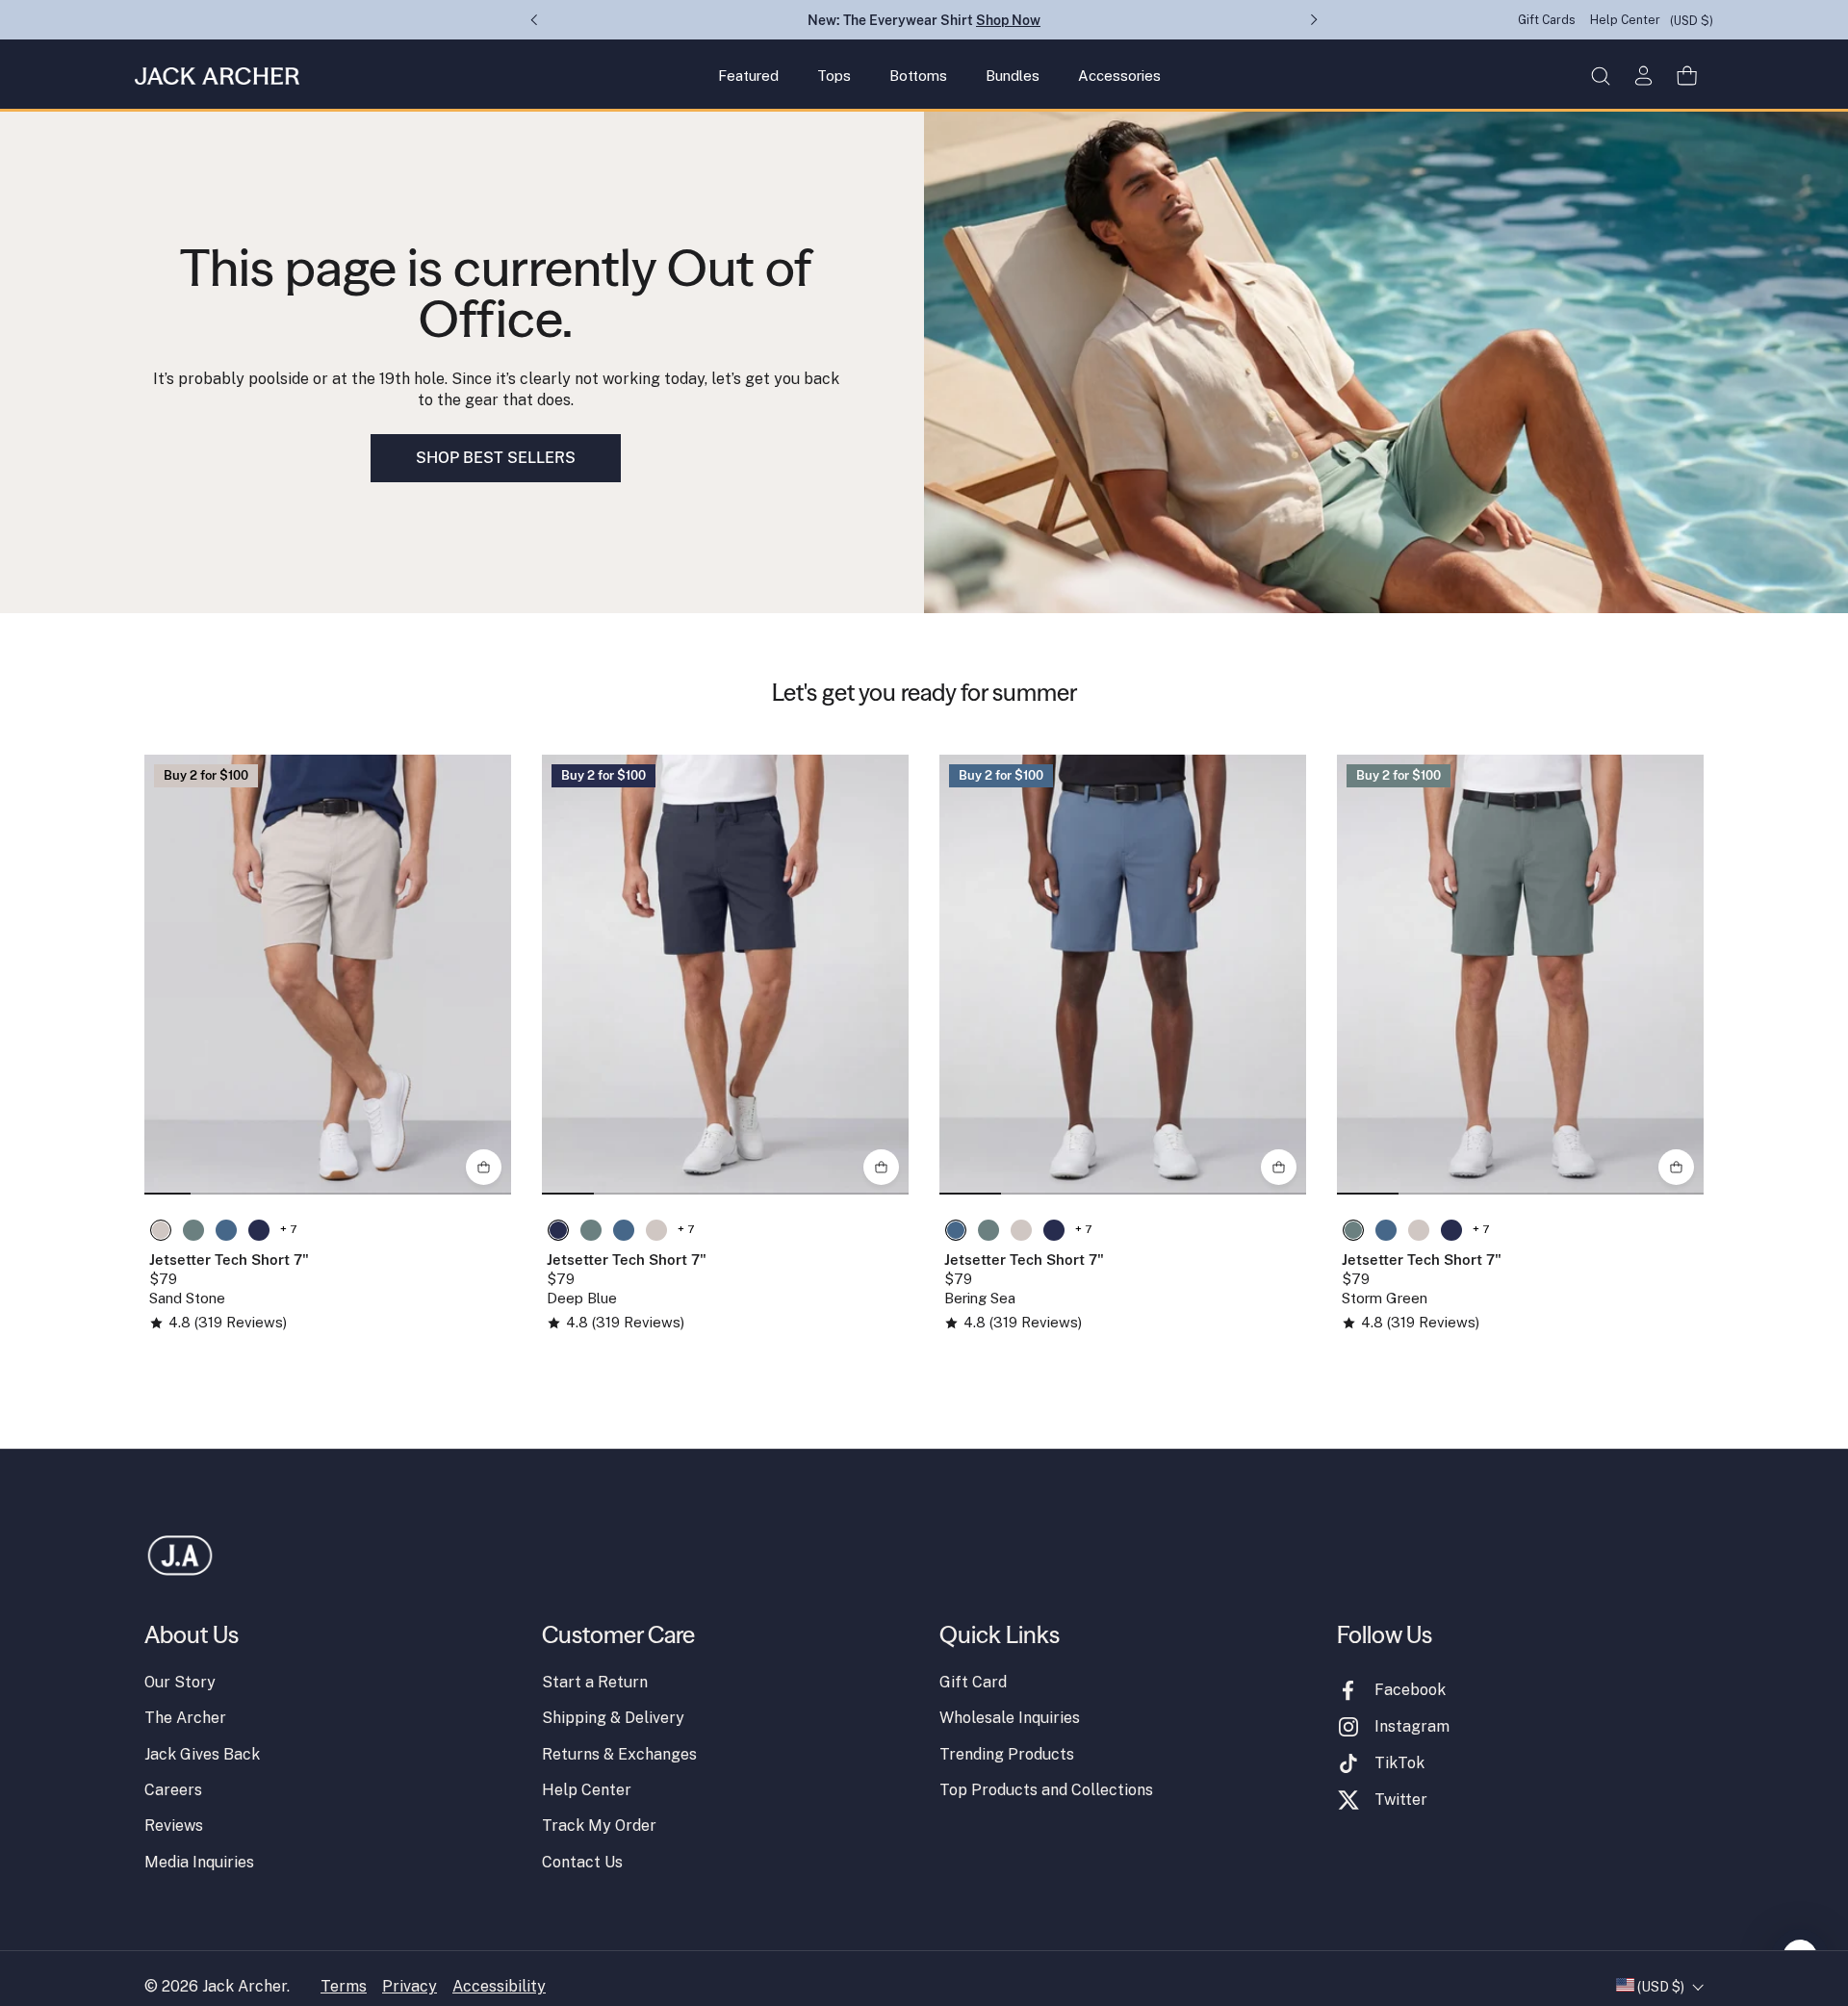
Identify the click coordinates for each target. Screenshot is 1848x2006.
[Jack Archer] (217, 76)
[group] (328, 975)
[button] (1600, 76)
